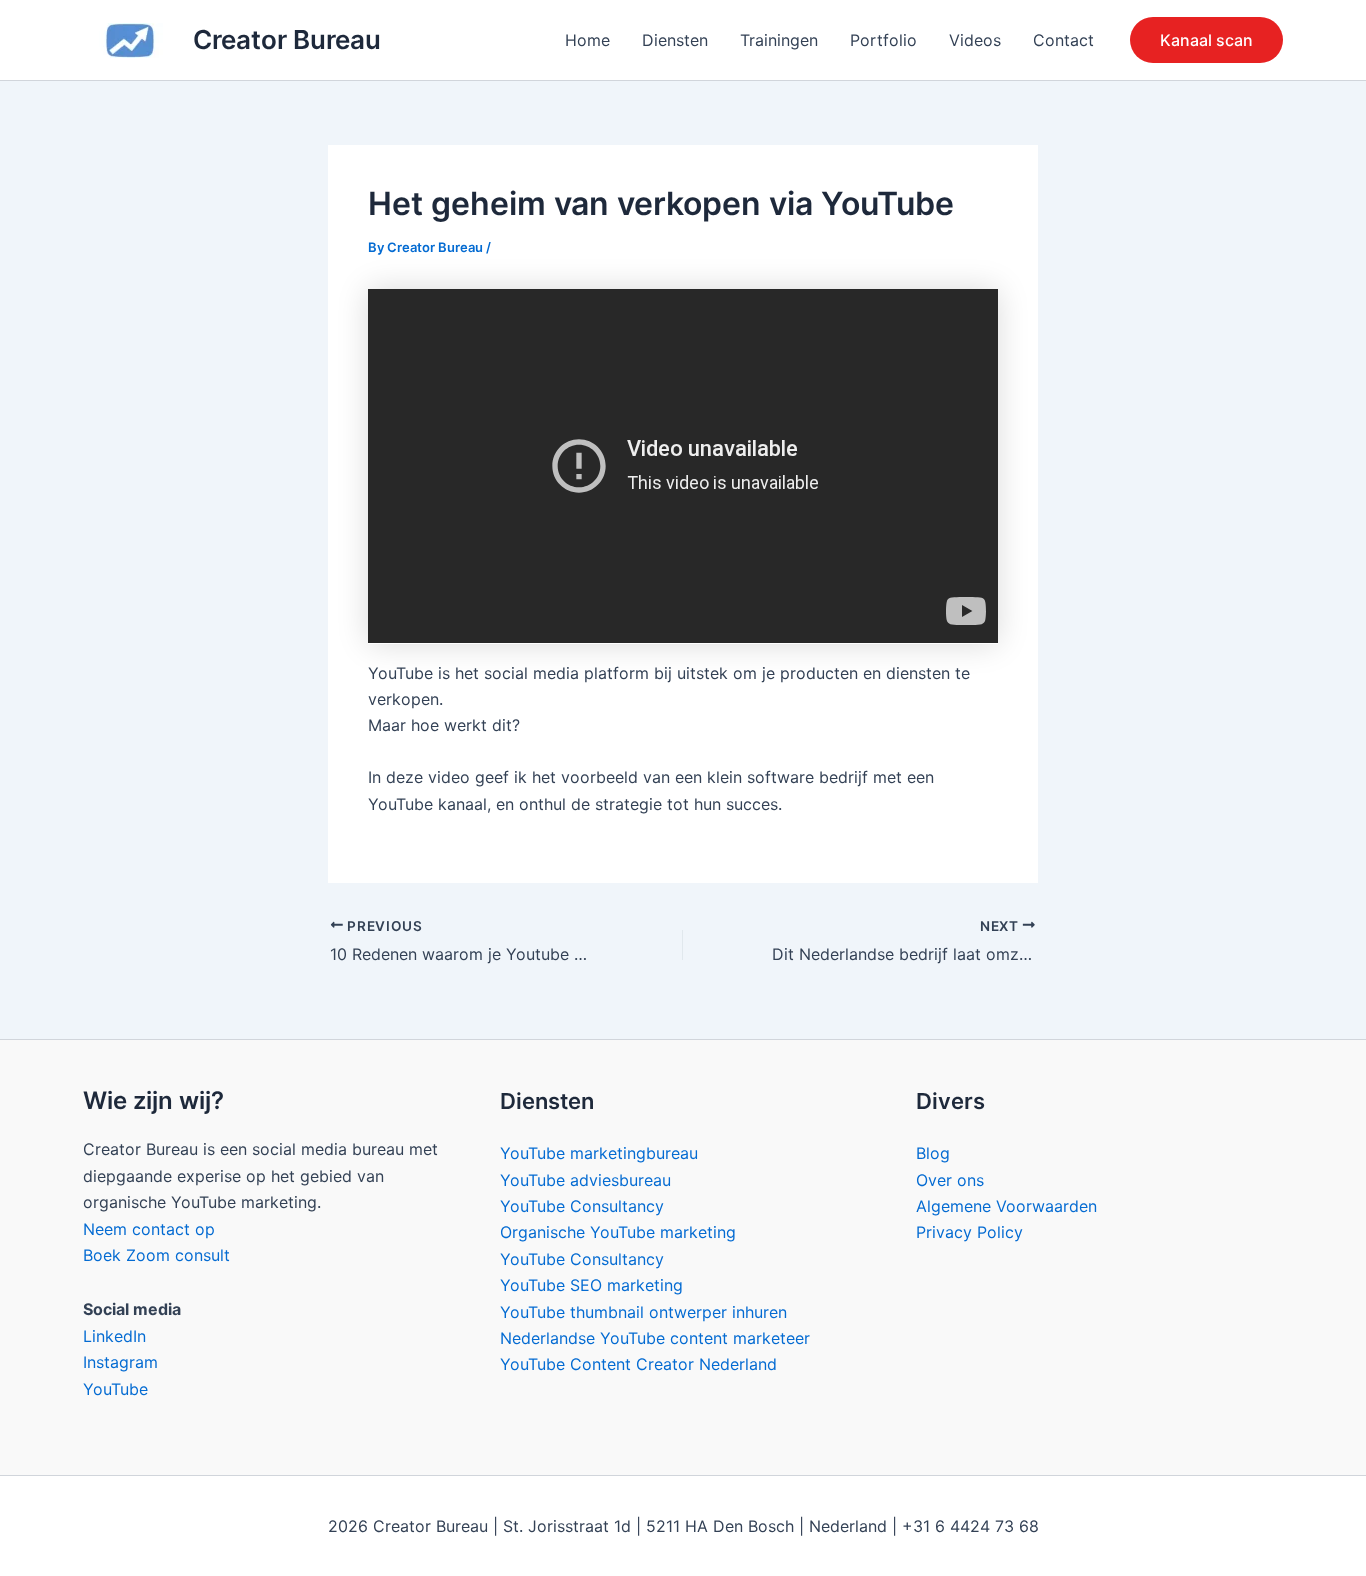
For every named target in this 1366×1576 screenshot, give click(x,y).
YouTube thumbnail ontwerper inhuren (643, 1312)
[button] (1206, 40)
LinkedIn (114, 1336)
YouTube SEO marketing (591, 1285)
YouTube (115, 1389)
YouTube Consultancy (582, 1206)
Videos (975, 40)
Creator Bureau (287, 39)
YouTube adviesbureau (585, 1180)
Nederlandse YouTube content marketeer (655, 1338)
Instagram (120, 1362)
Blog (933, 1153)
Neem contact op (149, 1229)
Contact (1063, 40)
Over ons (950, 1180)
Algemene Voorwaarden (1006, 1206)
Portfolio (883, 40)
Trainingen (779, 40)
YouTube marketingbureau (599, 1153)
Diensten (675, 40)
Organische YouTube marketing (618, 1232)
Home (587, 40)
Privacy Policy (969, 1232)
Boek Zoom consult (156, 1255)
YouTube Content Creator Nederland (638, 1364)
